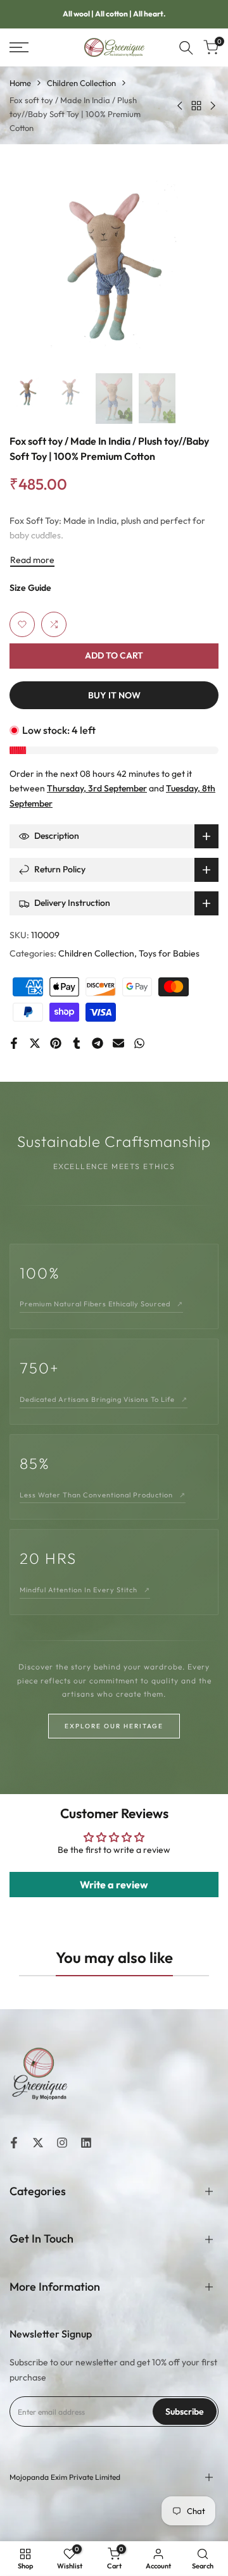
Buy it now (114, 695)
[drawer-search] (186, 48)
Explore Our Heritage (114, 1726)
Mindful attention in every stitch (85, 1590)
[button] (22, 624)
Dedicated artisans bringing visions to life (104, 1399)
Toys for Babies (169, 953)
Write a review (114, 1885)
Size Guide (30, 588)
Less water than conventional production (103, 1495)
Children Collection (81, 83)
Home (20, 83)
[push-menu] (19, 47)
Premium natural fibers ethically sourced (101, 1304)
